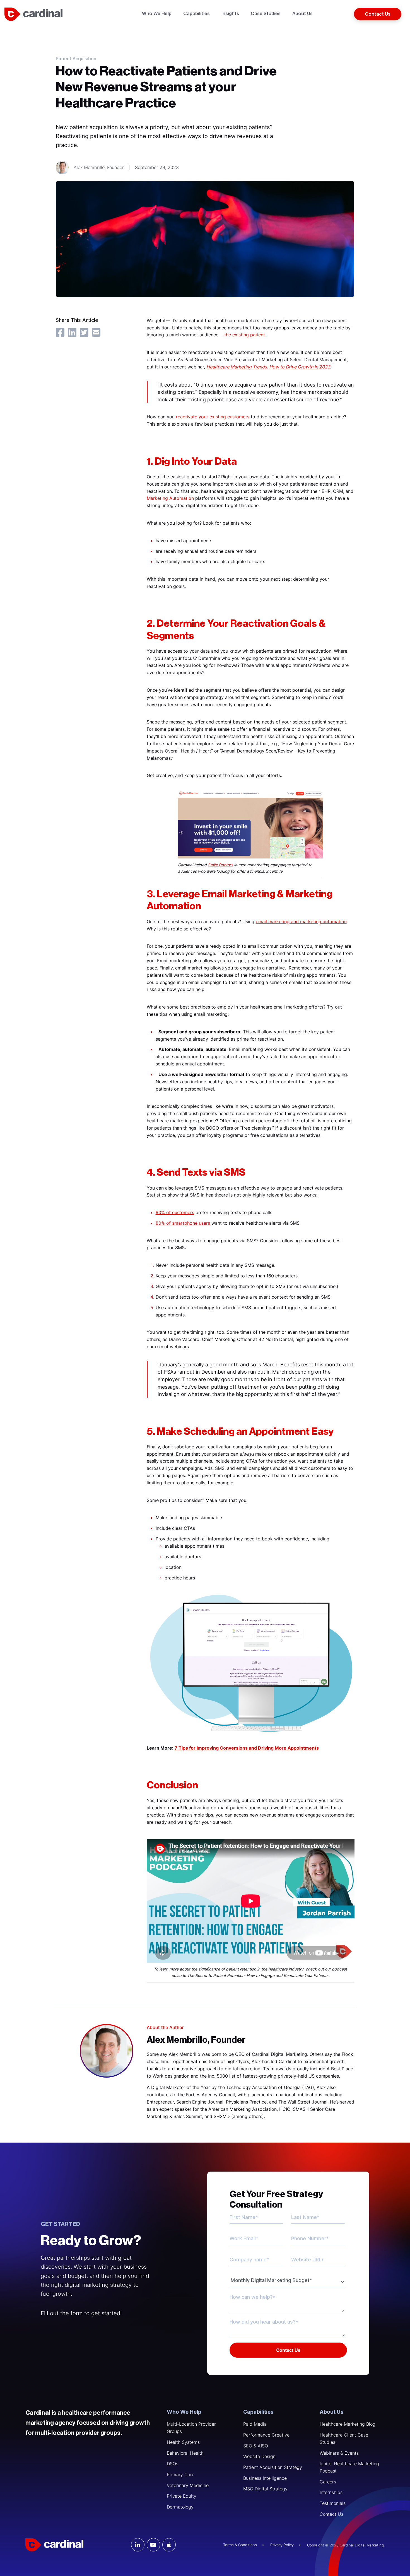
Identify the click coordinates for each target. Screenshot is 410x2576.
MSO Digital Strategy (265, 2489)
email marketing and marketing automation (301, 922)
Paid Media (255, 2424)
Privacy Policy (282, 2545)
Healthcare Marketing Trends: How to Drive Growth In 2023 (268, 367)
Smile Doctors (220, 865)
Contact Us (331, 2514)
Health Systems (183, 2442)
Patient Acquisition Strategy (273, 2467)
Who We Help (184, 2412)
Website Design (259, 2456)
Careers (328, 2482)
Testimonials (333, 2503)
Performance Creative (266, 2435)
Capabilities (258, 2412)
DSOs (173, 2464)
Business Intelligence (265, 2478)
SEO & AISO (256, 2446)
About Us (332, 2412)
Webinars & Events (339, 2453)
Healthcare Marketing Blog (348, 2424)
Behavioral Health (185, 2453)
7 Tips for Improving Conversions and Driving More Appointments (247, 1748)
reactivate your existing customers (213, 417)
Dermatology (180, 2507)
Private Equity (182, 2496)
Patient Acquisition (76, 59)
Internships (331, 2492)
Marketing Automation (170, 498)
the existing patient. (245, 335)
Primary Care (181, 2474)
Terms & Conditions (240, 2545)
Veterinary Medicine (188, 2485)
